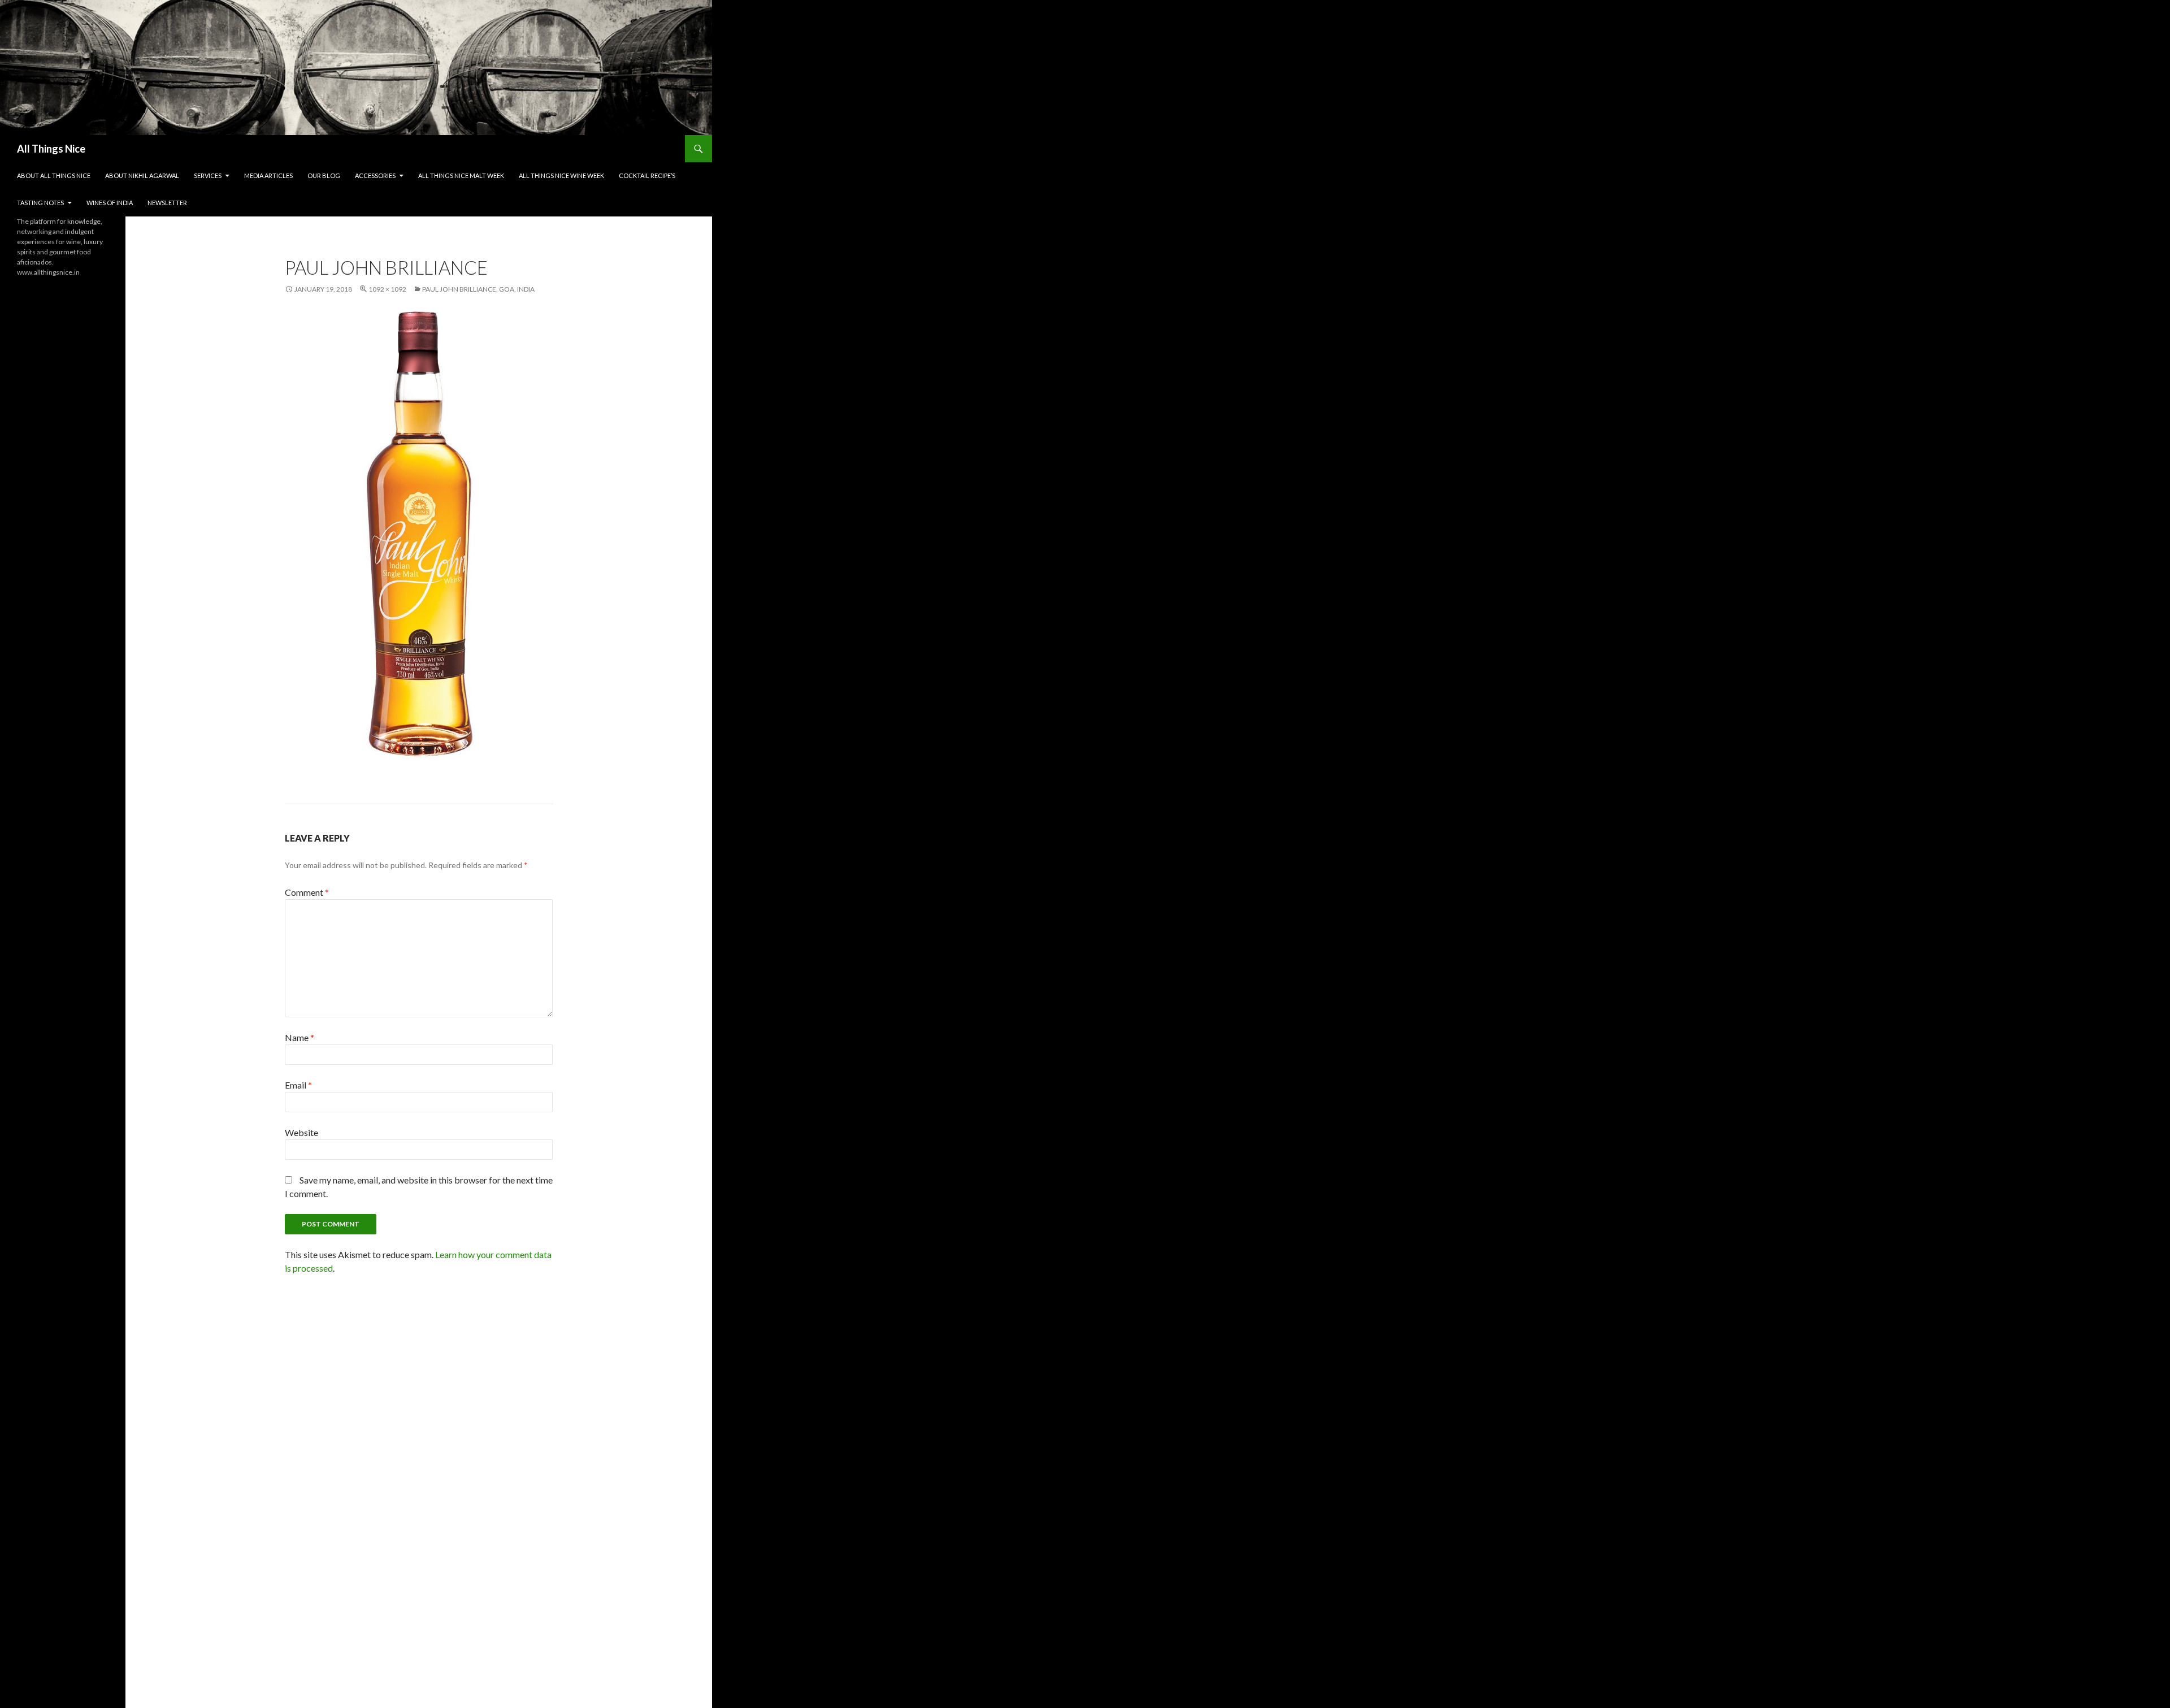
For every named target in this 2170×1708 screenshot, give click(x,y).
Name (300, 1037)
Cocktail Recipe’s (647, 175)
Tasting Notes (40, 203)
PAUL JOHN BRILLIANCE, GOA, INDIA (478, 289)
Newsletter (167, 203)
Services (208, 175)
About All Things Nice (54, 175)
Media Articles (268, 175)
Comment (307, 892)
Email (298, 1085)
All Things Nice (51, 149)
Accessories (375, 175)
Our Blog (324, 175)
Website (301, 1132)
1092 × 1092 (387, 289)
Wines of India (110, 203)
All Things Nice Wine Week (561, 175)
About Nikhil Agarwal (142, 175)
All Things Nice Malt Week (461, 175)
